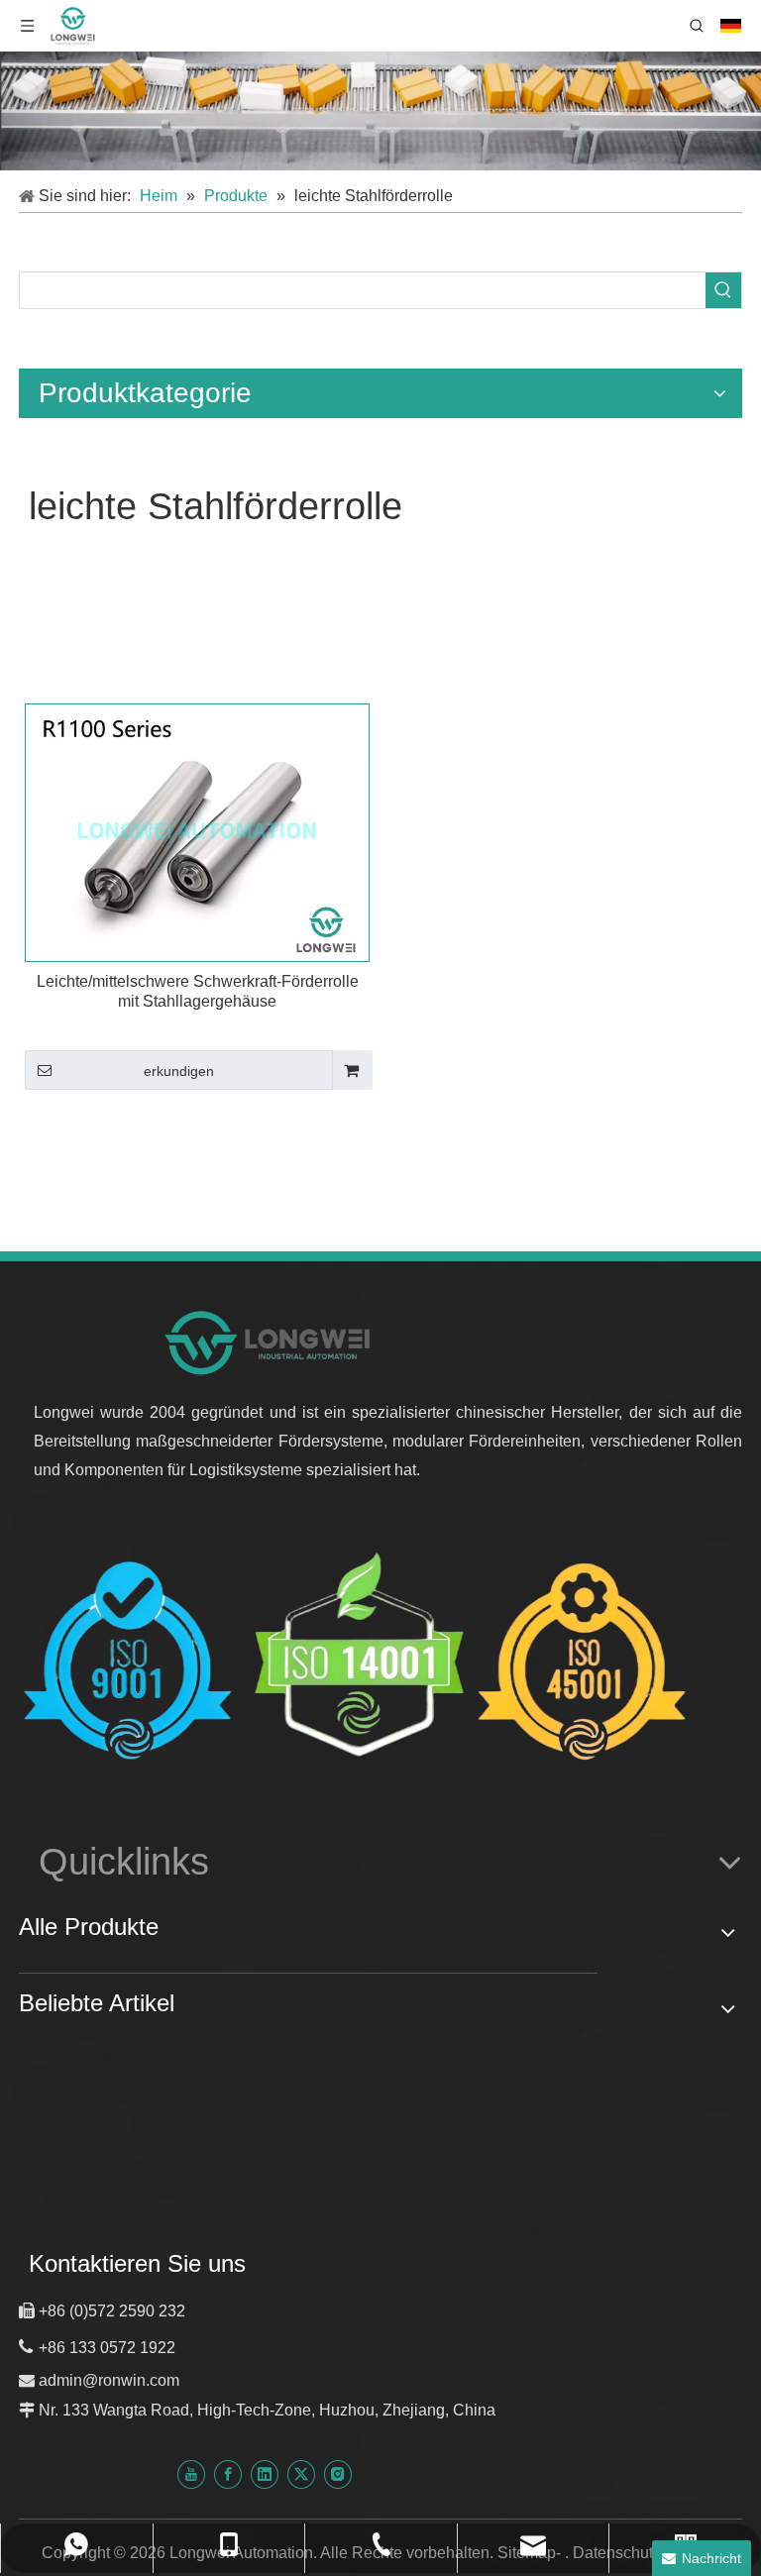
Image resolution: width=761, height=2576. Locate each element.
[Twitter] (301, 2473)
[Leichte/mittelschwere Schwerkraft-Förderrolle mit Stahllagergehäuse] (197, 832)
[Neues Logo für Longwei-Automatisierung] (269, 1342)
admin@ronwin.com (109, 2380)
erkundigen (179, 1071)
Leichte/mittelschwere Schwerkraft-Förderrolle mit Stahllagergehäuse (198, 991)
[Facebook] (228, 2473)
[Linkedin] (265, 2473)
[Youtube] (191, 2473)
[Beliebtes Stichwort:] (723, 290)
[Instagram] (338, 2473)
